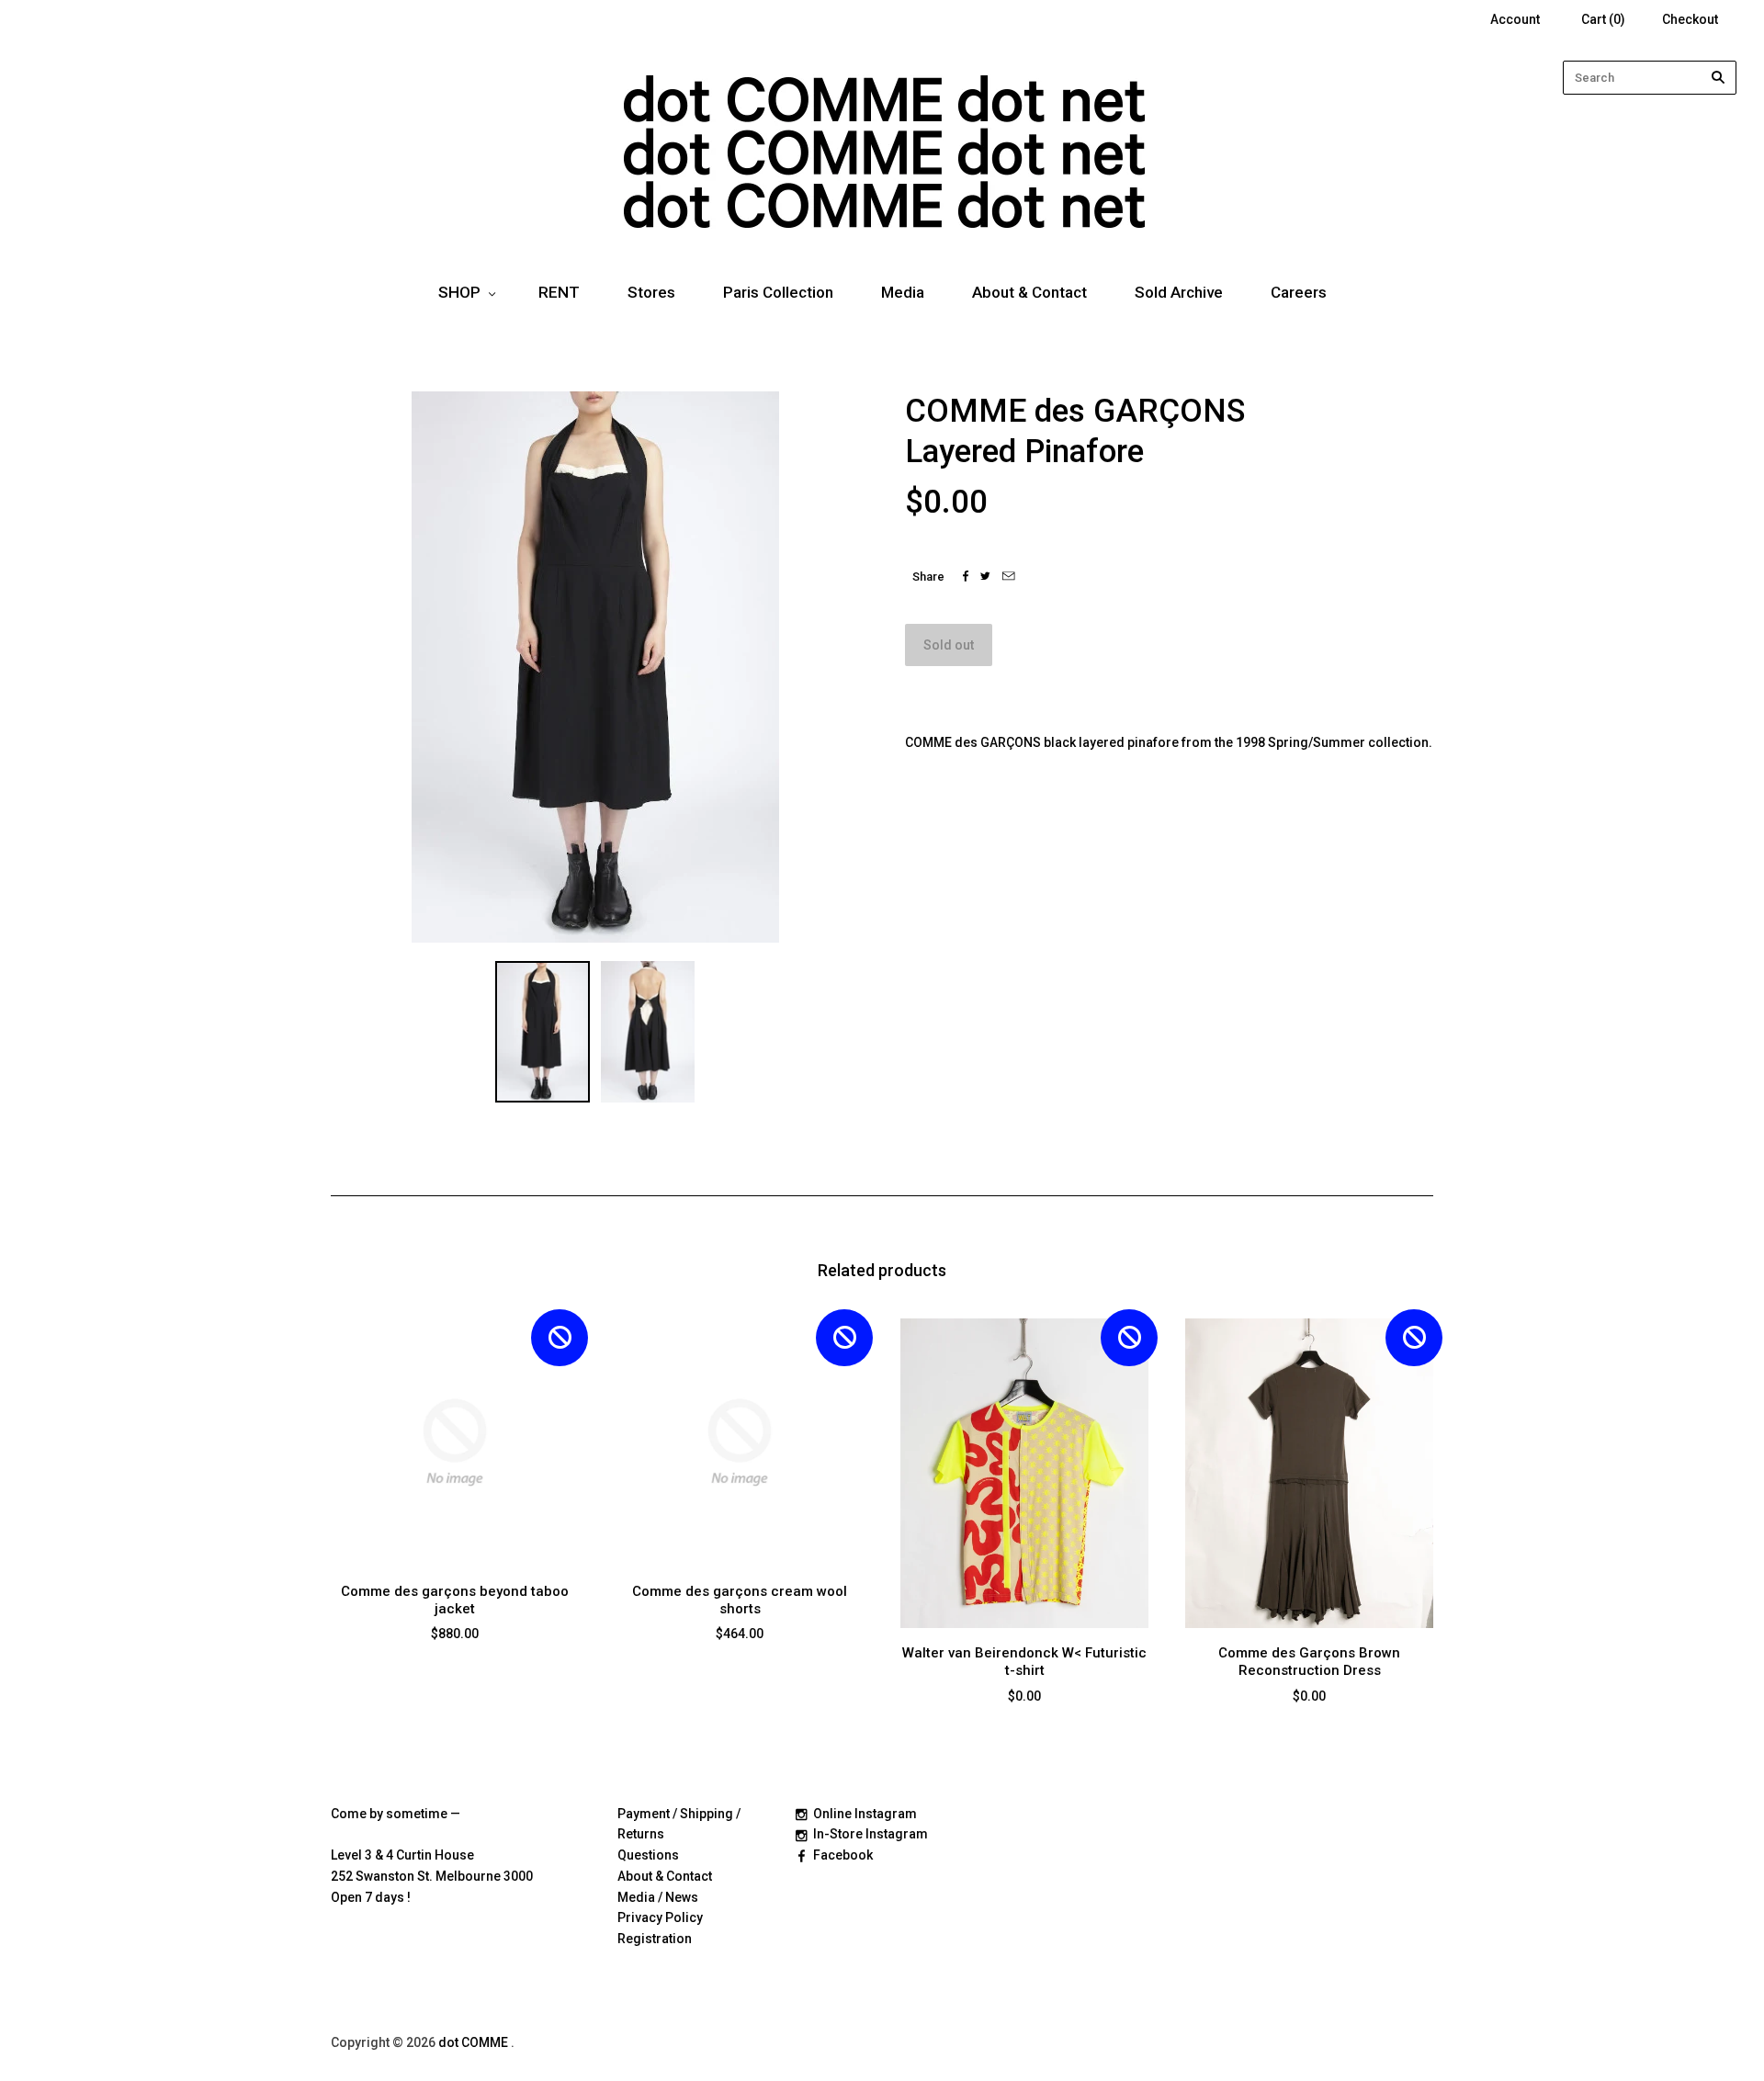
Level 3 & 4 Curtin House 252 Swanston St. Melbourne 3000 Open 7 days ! (432, 1876)
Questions (648, 1855)
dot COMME (475, 2042)
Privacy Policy (660, 1917)
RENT (559, 292)
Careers (1299, 292)
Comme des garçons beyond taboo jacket (455, 1600)
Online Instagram (865, 1814)
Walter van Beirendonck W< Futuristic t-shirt (1024, 1662)
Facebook (843, 1855)
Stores (651, 292)
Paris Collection (778, 292)
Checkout (1690, 19)
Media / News (658, 1897)
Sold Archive (1179, 292)
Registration (655, 1939)
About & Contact (1029, 292)
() (1603, 19)
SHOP (459, 292)
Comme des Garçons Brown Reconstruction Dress (1309, 1662)
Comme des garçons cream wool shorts (740, 1600)
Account (1515, 19)
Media (903, 292)
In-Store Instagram (871, 1834)
